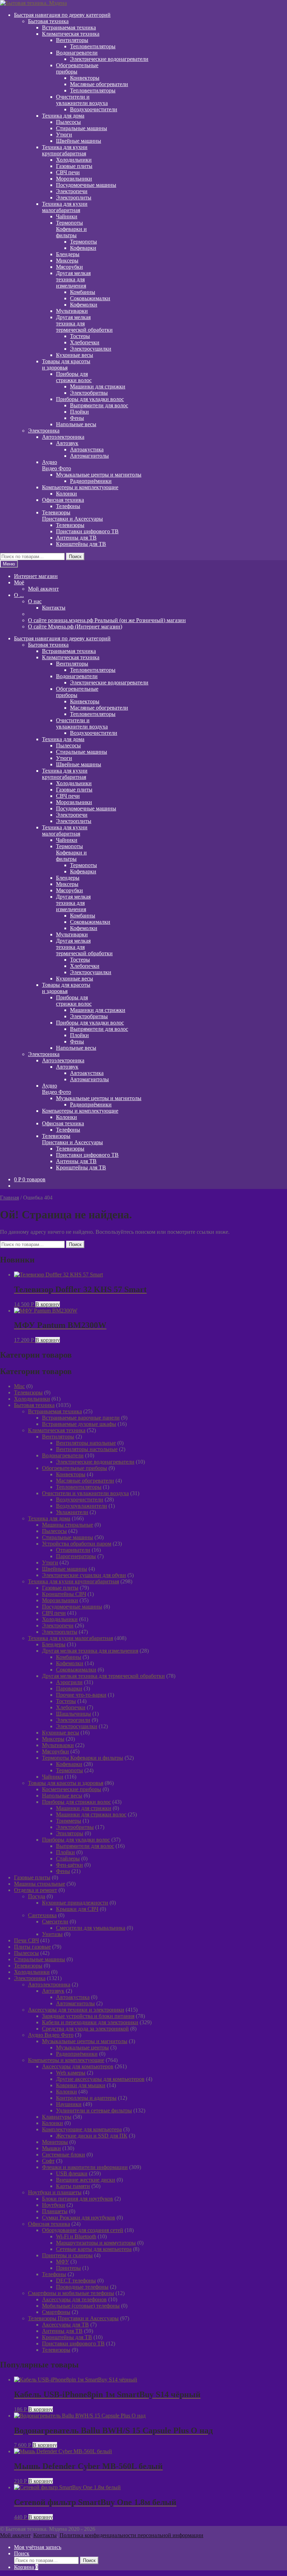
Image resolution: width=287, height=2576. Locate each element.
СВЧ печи (68, 172)
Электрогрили (73, 1720)
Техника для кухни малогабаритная (71, 1638)
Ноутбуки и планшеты (55, 2192)
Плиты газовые (32, 1947)
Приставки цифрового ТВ (87, 531)
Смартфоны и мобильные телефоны (71, 2293)
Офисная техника (63, 500)
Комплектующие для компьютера (82, 2129)
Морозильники (74, 179)
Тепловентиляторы (93, 46)
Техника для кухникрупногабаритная (65, 150)
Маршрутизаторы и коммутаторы (96, 2243)
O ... (19, 595)
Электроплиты (74, 198)
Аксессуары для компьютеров (78, 2066)
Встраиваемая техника (69, 27)
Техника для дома (63, 116)
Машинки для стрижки (98, 386)
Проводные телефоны (82, 2287)
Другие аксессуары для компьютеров (100, 2079)
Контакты (54, 608)
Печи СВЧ (26, 1940)
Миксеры (67, 261)
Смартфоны (56, 2312)
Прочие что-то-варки (81, 1695)
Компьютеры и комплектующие (80, 487)
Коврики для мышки (81, 2085)
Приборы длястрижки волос (74, 377)
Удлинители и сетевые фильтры (94, 2110)
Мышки (51, 2148)
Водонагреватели (77, 53)
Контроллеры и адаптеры (86, 2098)
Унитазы (52, 1934)
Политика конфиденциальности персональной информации (131, 2535)
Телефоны (68, 506)
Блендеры (68, 254)
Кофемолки (84, 305)
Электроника (44, 431)
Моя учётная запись (38, 2547)
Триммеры (69, 1821)
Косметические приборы (72, 1789)
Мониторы (55, 2142)
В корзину (48, 1304)
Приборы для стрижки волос (76, 1802)
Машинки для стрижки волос (91, 1814)
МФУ (62, 2262)
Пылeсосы (68, 122)
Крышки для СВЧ (77, 1909)
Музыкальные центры (82, 2047)
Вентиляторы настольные (87, 1449)
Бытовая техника (48, 21)
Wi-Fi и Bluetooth (76, 2236)
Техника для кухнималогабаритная (65, 207)
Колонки (66, 494)
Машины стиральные (68, 1525)
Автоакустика (87, 449)
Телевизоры (70, 525)
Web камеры (71, 2073)
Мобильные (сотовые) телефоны (81, 2306)
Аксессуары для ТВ (65, 2325)
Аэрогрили (69, 1682)
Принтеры (68, 2268)
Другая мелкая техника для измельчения (90, 1651)
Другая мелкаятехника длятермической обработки (84, 323)
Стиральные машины (82, 128)
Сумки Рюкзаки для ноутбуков (79, 2218)
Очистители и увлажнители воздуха (85, 1493)
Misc (19, 1386)
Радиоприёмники (91, 481)
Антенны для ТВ (76, 538)
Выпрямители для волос (99, 405)
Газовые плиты (74, 166)
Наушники (69, 2104)
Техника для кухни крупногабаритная (73, 1581)
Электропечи (72, 191)
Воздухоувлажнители (82, 1506)
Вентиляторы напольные (86, 1443)
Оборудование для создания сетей (83, 2230)
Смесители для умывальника (91, 1928)
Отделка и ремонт (36, 1890)
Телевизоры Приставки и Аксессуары (73, 2318)
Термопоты (83, 242)
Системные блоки (64, 2155)
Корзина (26, 2567)
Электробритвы (89, 393)
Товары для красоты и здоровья (66, 1783)
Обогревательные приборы (75, 1468)
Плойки (79, 412)
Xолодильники (32, 1399)
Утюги (64, 135)
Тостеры (80, 336)
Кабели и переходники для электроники (90, 2022)
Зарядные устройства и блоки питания (88, 2016)
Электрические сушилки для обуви (84, 1575)
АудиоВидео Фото (57, 465)
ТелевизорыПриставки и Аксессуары (72, 516)
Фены (77, 418)
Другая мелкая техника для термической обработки (103, 1676)
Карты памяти (73, 2186)
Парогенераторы (76, 1556)
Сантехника (42, 1915)
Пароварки (69, 1688)
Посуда (37, 1896)
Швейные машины (79, 141)
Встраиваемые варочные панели (81, 1418)
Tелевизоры (28, 1392)
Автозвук (67, 443)
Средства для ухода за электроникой (85, 2029)
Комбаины (83, 292)
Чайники (67, 216)
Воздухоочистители (94, 109)
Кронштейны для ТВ (81, 544)
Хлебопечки (85, 342)
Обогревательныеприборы (77, 68)
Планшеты (55, 2211)
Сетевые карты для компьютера (94, 2249)
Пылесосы (54, 1531)
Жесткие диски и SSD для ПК (92, 2136)
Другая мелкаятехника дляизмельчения (73, 279)
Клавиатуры (57, 2117)
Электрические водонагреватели (109, 59)
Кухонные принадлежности (75, 1903)
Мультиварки (72, 311)
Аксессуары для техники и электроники (76, 2010)
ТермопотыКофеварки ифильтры (71, 229)
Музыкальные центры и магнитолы (99, 475)
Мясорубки (69, 267)
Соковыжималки (90, 298)
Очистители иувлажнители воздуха (82, 100)
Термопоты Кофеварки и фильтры (83, 1758)
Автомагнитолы (89, 456)
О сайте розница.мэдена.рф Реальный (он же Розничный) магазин (107, 620)
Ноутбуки (54, 2205)
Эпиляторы (70, 1833)
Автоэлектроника (63, 437)
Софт (48, 2161)
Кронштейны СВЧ (64, 1594)
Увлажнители (72, 1512)
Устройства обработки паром (77, 1544)
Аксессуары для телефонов (74, 2299)
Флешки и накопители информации (85, 2167)
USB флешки (72, 2173)
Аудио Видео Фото (51, 2035)
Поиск (75, 557)
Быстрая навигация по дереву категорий (62, 15)
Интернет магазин (36, 576)
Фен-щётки (69, 1865)
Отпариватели (73, 1550)
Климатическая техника (71, 34)
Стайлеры (68, 1859)
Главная (9, 1198)
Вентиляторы (72, 40)
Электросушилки (91, 349)
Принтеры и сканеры (67, 2255)
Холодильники (74, 160)
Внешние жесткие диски (86, 2180)
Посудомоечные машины (86, 185)
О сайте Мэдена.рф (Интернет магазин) (75, 627)
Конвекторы (85, 78)
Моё (19, 582)
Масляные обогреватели (99, 84)
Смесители (55, 1922)
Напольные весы (76, 424)
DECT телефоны (76, 2281)
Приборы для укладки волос (90, 399)
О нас (35, 601)
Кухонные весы (75, 355)
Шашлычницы (73, 1714)
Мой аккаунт (43, 589)
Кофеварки (83, 248)
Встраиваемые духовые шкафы (79, 1424)
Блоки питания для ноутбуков (78, 2199)
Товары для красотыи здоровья (66, 364)
